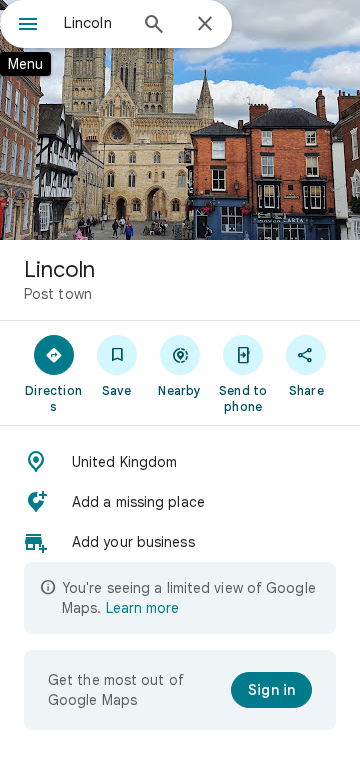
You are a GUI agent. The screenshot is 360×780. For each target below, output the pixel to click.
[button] (180, 462)
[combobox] (95, 23)
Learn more (142, 608)
